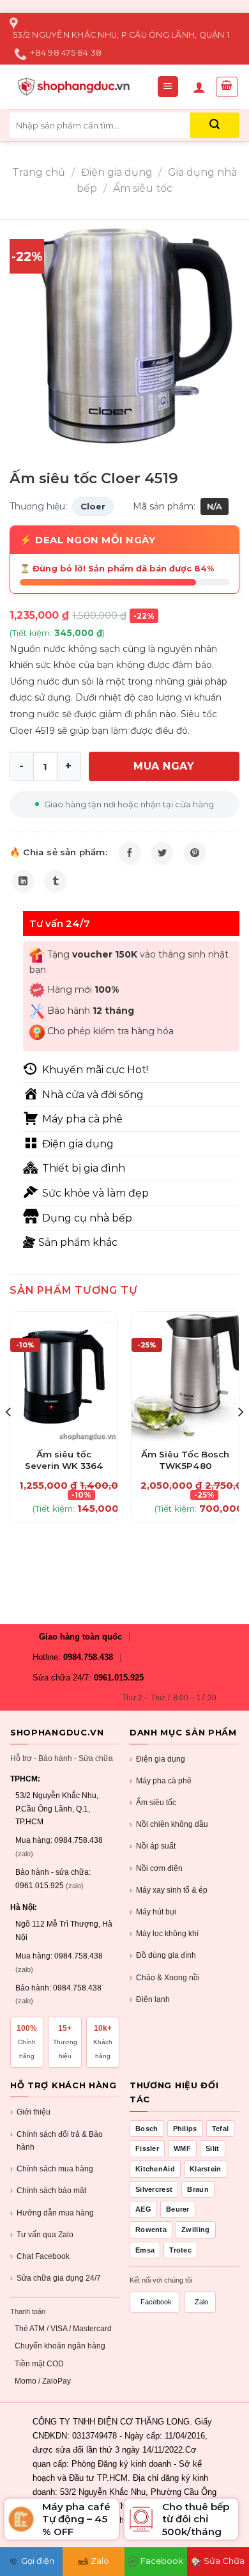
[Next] (240, 1438)
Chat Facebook (40, 2256)
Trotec (180, 2250)
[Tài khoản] (199, 87)
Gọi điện (38, 2561)
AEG (143, 2209)
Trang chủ (39, 172)
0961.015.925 (119, 1678)
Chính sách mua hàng (52, 2169)
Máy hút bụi (153, 1912)
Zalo (201, 2302)
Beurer (178, 2209)
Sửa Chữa (224, 2561)
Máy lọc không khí (164, 1934)
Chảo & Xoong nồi (165, 1978)
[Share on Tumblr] (56, 881)
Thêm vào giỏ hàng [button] (64, 1447)
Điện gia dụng (117, 172)
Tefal (221, 2129)
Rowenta (151, 2230)
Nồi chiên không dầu (169, 1824)
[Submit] (215, 125)
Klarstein (206, 2169)
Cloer (93, 506)
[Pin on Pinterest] (195, 853)
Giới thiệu (30, 2112)
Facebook (156, 2302)
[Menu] (168, 87)
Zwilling (195, 2230)
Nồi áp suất (153, 1846)
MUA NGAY (164, 766)
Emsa (145, 2250)
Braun (198, 2189)
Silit (213, 2148)
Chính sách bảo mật (48, 2191)
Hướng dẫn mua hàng (52, 2213)
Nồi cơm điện (156, 1868)
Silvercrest (154, 2189)
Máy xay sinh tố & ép (169, 1890)
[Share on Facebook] (130, 853)
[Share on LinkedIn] (23, 881)
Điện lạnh (150, 1999)
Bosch (147, 2129)
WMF (182, 2148)
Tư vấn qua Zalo (42, 2235)
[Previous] (9, 1438)
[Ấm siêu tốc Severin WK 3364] (64, 1376)
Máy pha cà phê (161, 1781)
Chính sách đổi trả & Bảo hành (57, 2141)
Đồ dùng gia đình (163, 1955)
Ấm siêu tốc (143, 188)
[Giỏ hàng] (227, 87)
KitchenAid (155, 2169)
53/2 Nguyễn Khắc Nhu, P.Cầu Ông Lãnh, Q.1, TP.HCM (57, 1809)
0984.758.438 (88, 1657)
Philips (185, 2129)
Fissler (147, 2148)
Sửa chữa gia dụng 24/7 (56, 2278)
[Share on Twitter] (162, 853)
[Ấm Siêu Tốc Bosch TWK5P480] (185, 1376)
